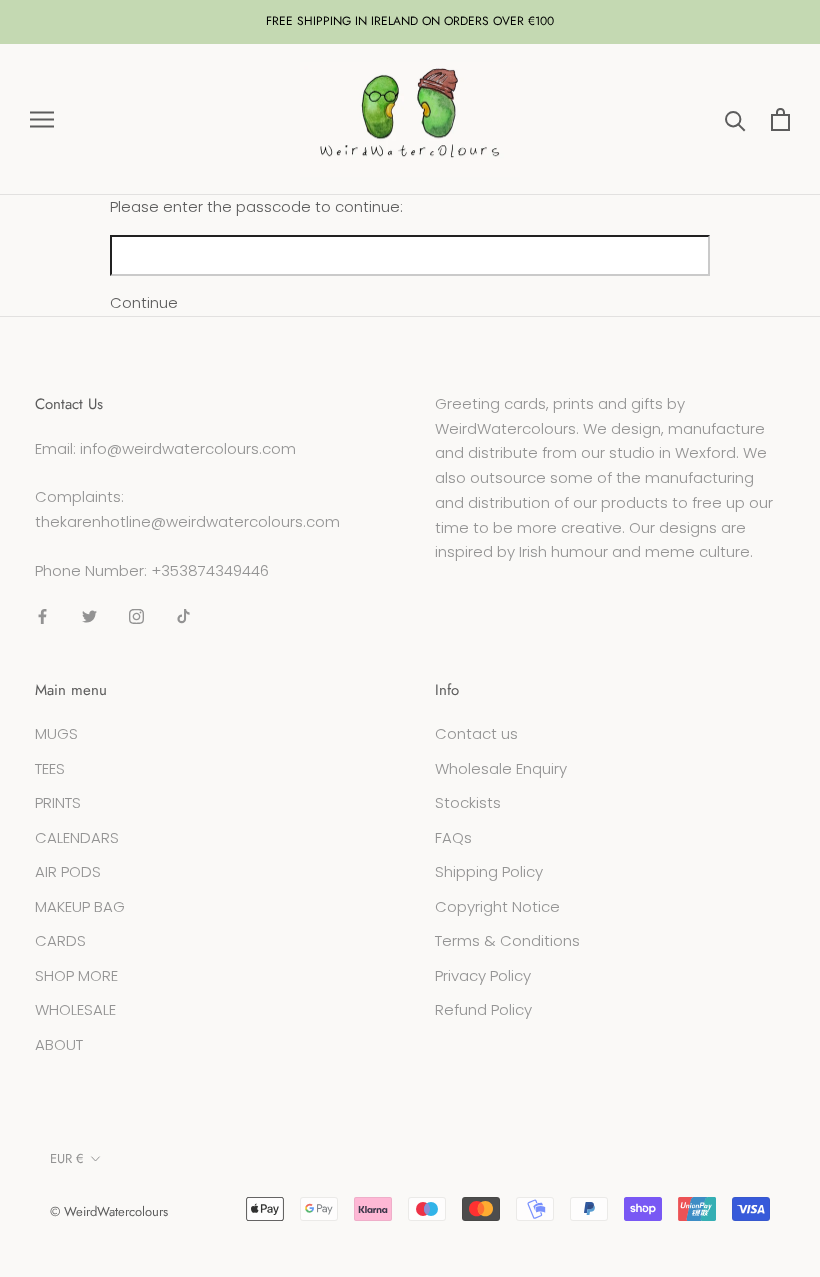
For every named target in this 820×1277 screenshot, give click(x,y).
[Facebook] (42, 616)
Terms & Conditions (507, 940)
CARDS (60, 940)
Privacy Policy (483, 975)
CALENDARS (77, 837)
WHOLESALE (75, 1009)
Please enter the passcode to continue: (256, 206)
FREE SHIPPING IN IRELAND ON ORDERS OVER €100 (410, 21)
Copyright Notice (497, 906)
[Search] (735, 119)
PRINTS (58, 802)
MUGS (56, 733)
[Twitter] (89, 616)
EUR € (67, 1158)
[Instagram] (136, 616)
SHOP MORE (76, 975)
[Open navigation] (42, 119)
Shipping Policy (489, 871)
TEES (50, 768)
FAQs (453, 837)
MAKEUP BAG (80, 906)
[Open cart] (780, 119)
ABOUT (59, 1044)
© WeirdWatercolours (109, 1211)
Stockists (468, 802)
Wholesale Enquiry (501, 768)
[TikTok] (183, 616)
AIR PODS (68, 871)
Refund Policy (483, 1009)
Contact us (476, 733)
